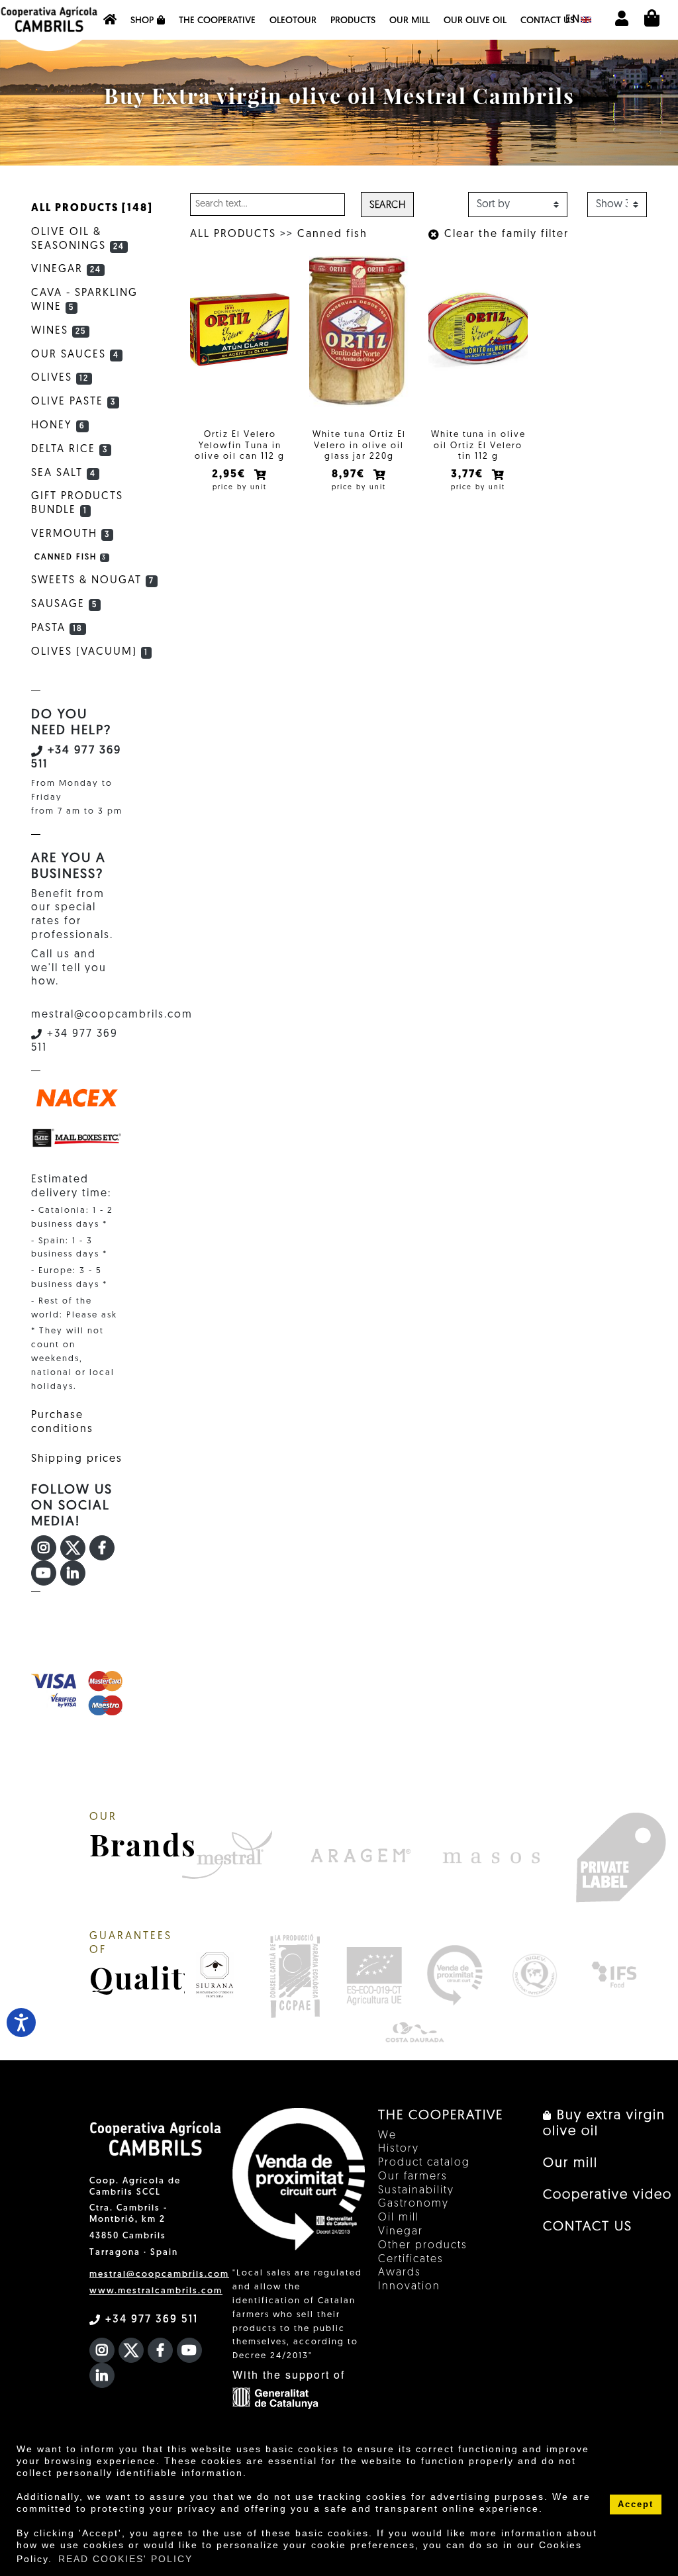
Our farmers (413, 2177)
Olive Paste (73, 402)
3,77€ (469, 475)
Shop (142, 21)
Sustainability (416, 2191)
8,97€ (350, 475)
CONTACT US (548, 21)
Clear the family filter (505, 234)
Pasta (57, 628)
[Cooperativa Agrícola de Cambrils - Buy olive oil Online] (110, 20)
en (573, 20)
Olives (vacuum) (90, 652)
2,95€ (230, 475)
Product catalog (424, 2163)
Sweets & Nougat (93, 581)
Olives (60, 378)
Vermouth (71, 534)
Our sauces (75, 355)
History (399, 2149)
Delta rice (70, 450)
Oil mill (399, 2218)
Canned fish (332, 234)
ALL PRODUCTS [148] (92, 209)
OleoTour (293, 21)
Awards (400, 2273)
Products (353, 21)
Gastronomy (413, 2204)
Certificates (411, 2260)
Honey (58, 426)
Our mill (410, 21)
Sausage (64, 604)
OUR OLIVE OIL (475, 21)
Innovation (409, 2287)
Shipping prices (77, 1459)
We (387, 2136)
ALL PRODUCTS (233, 234)
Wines (59, 331)
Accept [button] (636, 2504)
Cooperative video (607, 2195)
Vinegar (66, 269)
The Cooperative (217, 21)
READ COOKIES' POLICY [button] (125, 2559)
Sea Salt (64, 473)
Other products (423, 2246)
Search (387, 206)
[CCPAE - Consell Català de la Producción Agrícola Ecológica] (294, 1975)
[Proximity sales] (455, 1975)
